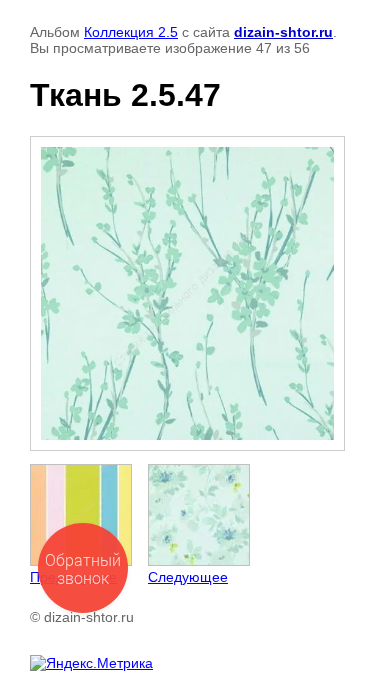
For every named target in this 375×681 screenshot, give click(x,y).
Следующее (188, 577)
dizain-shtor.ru (283, 32)
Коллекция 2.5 (131, 32)
